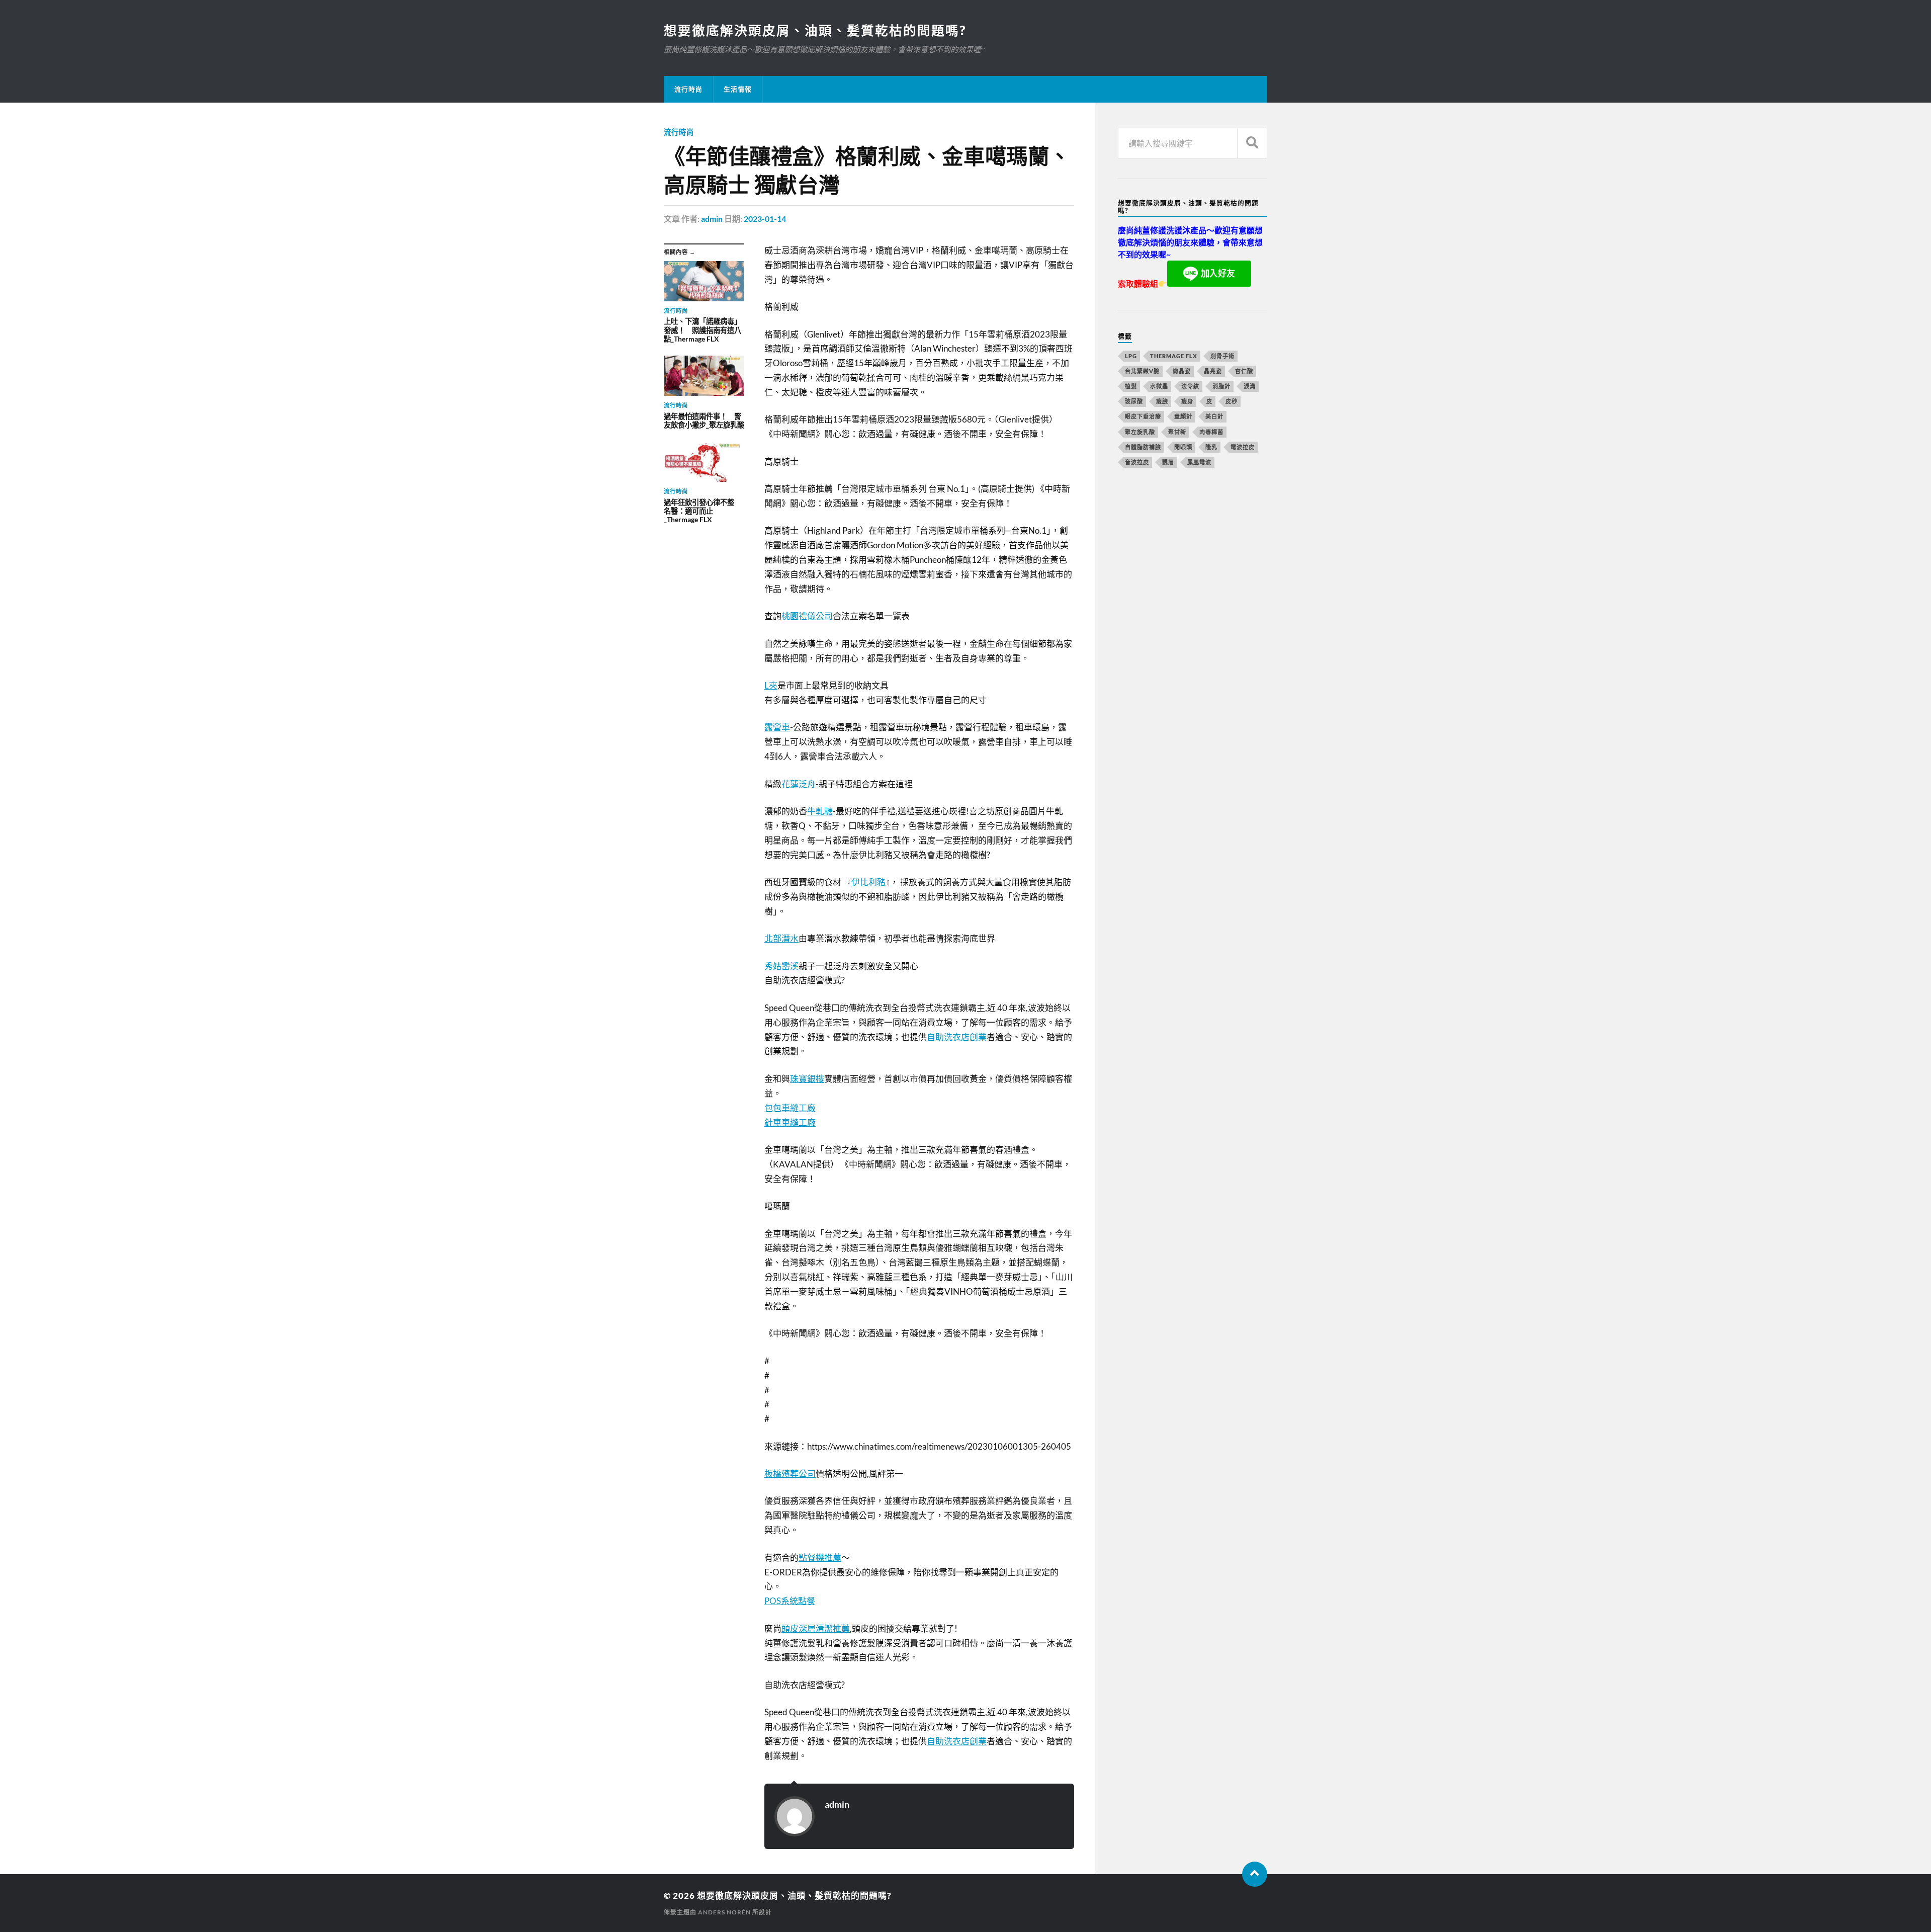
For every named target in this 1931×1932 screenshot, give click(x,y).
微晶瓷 (1182, 371)
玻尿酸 (1134, 401)
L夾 (771, 685)
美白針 (1214, 416)
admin (712, 219)
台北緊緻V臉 (1142, 371)
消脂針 (1221, 386)
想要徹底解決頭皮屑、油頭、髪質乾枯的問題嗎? (815, 30)
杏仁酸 (1244, 371)
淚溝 (1250, 386)
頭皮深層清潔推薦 (816, 1628)
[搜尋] (1252, 143)
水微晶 (1159, 386)
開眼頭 (1183, 447)
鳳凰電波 (1199, 462)
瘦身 (1187, 401)
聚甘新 (1177, 432)
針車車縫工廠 (790, 1122)
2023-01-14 (765, 219)
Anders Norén (724, 1912)
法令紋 (1190, 386)
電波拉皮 (1243, 447)
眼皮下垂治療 (1143, 416)
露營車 (777, 727)
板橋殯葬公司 (790, 1474)
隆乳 (1211, 447)
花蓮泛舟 (799, 784)
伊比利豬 (868, 882)
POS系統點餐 (790, 1601)
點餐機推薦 (820, 1558)
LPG (1131, 356)
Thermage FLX (1174, 356)
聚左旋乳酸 (1140, 432)
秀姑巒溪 (781, 966)
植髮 (1131, 386)
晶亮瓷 (1213, 371)
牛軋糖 (820, 811)
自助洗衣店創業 (957, 1037)
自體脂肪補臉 (1143, 447)
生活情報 (738, 89)
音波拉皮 (1137, 462)
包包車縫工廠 (790, 1108)
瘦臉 (1162, 401)
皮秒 (1232, 401)
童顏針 (1183, 416)
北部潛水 (781, 938)
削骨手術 (1222, 356)
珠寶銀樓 (807, 1079)
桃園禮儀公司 (807, 616)
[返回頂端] (1255, 1874)
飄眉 (1168, 462)
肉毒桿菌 (1211, 432)
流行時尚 (688, 89)
